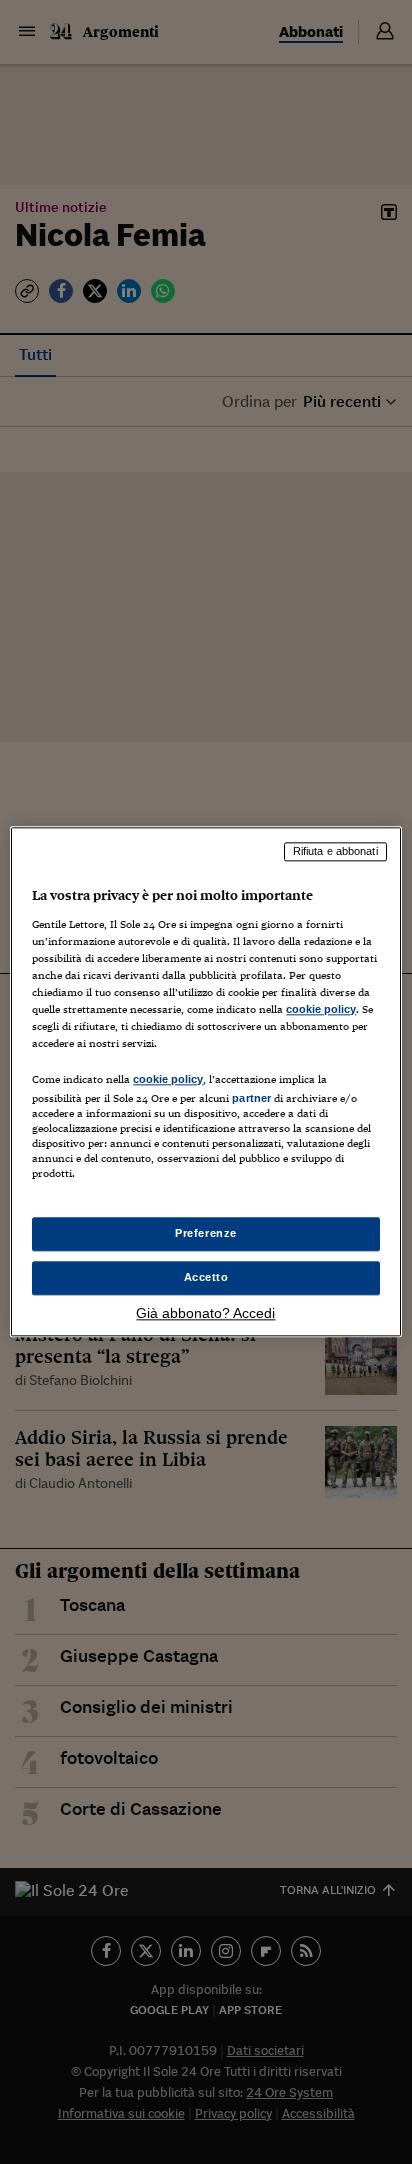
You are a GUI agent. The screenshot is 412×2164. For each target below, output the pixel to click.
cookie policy (321, 1009)
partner (251, 1098)
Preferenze (206, 1234)
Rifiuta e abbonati (335, 851)
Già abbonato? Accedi (205, 1314)
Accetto (206, 1278)
